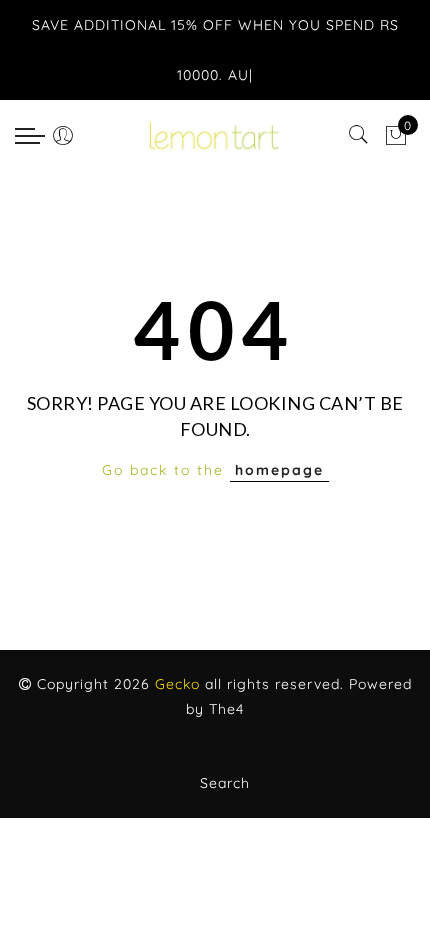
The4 (226, 709)
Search (225, 783)
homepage (279, 470)
